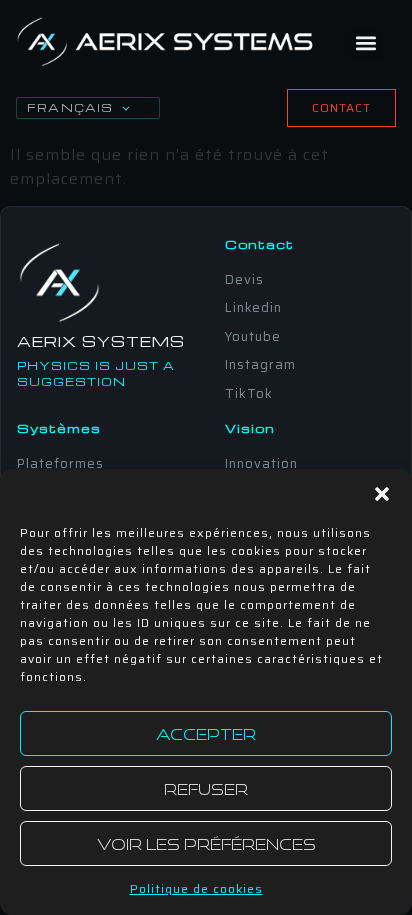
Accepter (206, 734)
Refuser (206, 789)
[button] (382, 494)
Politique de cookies (196, 888)
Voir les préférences (206, 844)
